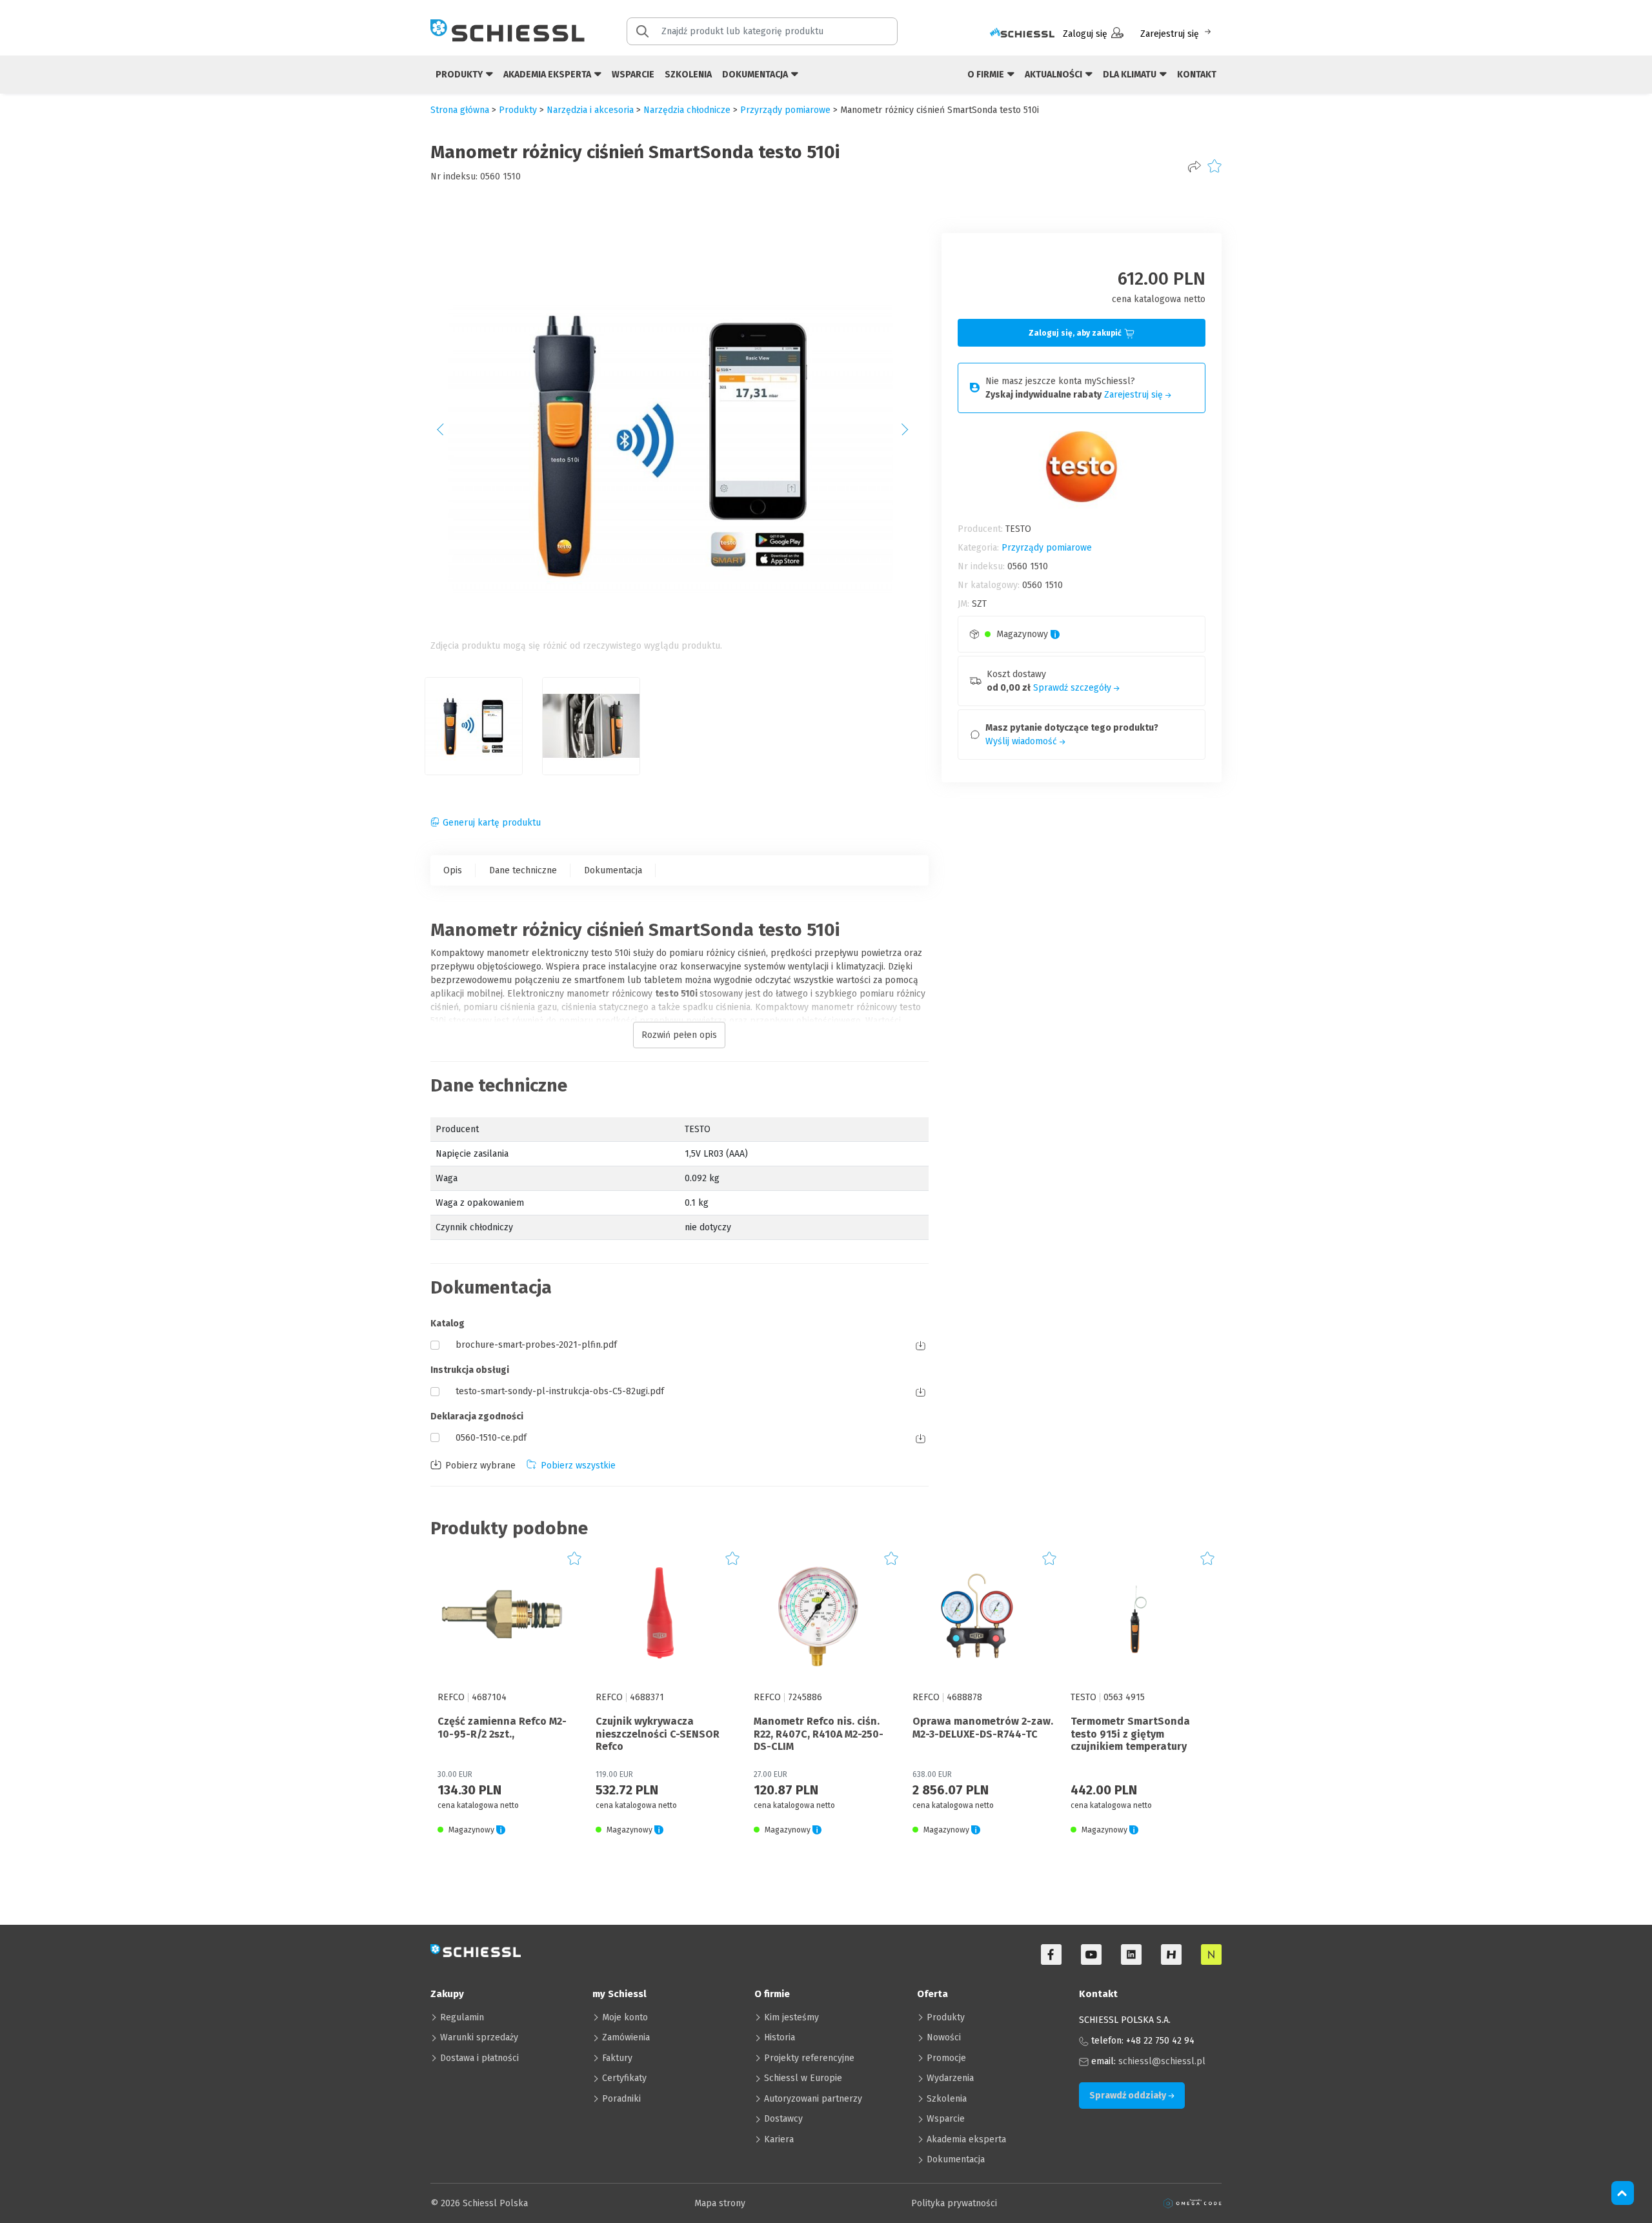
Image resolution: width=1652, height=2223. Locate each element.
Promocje (946, 2058)
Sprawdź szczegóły (1073, 688)
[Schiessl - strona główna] (508, 30)
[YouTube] (1091, 1954)
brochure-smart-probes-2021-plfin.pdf (536, 1345)
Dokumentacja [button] (756, 75)
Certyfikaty (624, 2078)
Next (912, 434)
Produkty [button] (460, 75)
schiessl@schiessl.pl (1162, 2061)
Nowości (944, 2037)
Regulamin (462, 2017)
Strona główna (460, 110)
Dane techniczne (523, 870)
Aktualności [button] (1054, 75)
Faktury (617, 2058)
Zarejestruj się (1170, 34)
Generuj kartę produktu (492, 823)
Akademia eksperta (966, 2139)
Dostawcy (783, 2119)
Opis (453, 870)
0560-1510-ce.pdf (491, 1438)
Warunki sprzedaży (479, 2037)
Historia (780, 2037)
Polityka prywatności (954, 2203)
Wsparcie (633, 75)
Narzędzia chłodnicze (687, 110)
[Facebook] (1051, 1954)
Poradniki (621, 2099)
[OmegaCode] (1193, 2203)
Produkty (946, 2017)
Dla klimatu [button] (1131, 75)
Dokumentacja (613, 870)
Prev (447, 434)
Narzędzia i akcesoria (590, 110)
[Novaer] (1211, 1954)
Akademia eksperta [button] (548, 75)
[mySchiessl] (1022, 34)
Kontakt (1197, 75)
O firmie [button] (987, 75)
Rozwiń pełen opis (679, 1035)
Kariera (779, 2139)
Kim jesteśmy (791, 2017)
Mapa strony (720, 2203)
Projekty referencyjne (809, 2058)
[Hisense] (1171, 1954)
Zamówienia (626, 2037)
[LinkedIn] (1131, 1954)
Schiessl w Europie (803, 2078)
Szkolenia (688, 75)
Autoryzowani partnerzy (813, 2099)
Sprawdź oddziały (1129, 2096)
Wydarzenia (950, 2078)
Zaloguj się (1085, 34)
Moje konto (625, 2017)
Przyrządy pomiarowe (785, 110)
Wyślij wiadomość (1022, 741)
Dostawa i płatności (479, 2058)
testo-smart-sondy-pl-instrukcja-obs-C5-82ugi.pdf (560, 1391)
